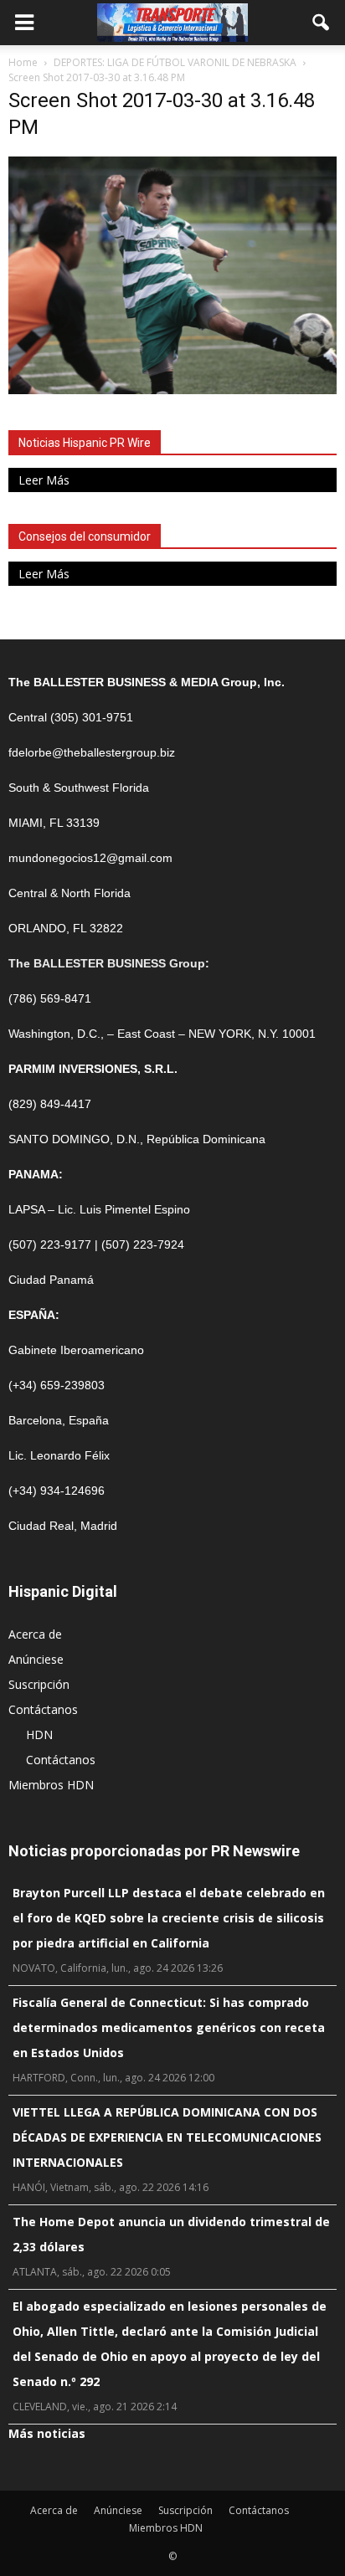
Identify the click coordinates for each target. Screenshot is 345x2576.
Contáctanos (43, 1709)
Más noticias (47, 2433)
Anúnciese (36, 1659)
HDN (39, 1734)
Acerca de (35, 1634)
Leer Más (44, 480)
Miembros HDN (51, 1785)
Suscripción (39, 1684)
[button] (322, 23)
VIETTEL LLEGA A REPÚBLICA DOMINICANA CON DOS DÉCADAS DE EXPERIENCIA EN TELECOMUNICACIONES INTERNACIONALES (167, 2137)
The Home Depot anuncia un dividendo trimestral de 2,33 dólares (171, 2234)
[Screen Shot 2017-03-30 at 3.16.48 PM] (172, 390)
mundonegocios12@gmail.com (90, 858)
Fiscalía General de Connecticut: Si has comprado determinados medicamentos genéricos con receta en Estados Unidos (169, 2027)
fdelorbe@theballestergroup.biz (92, 752)
